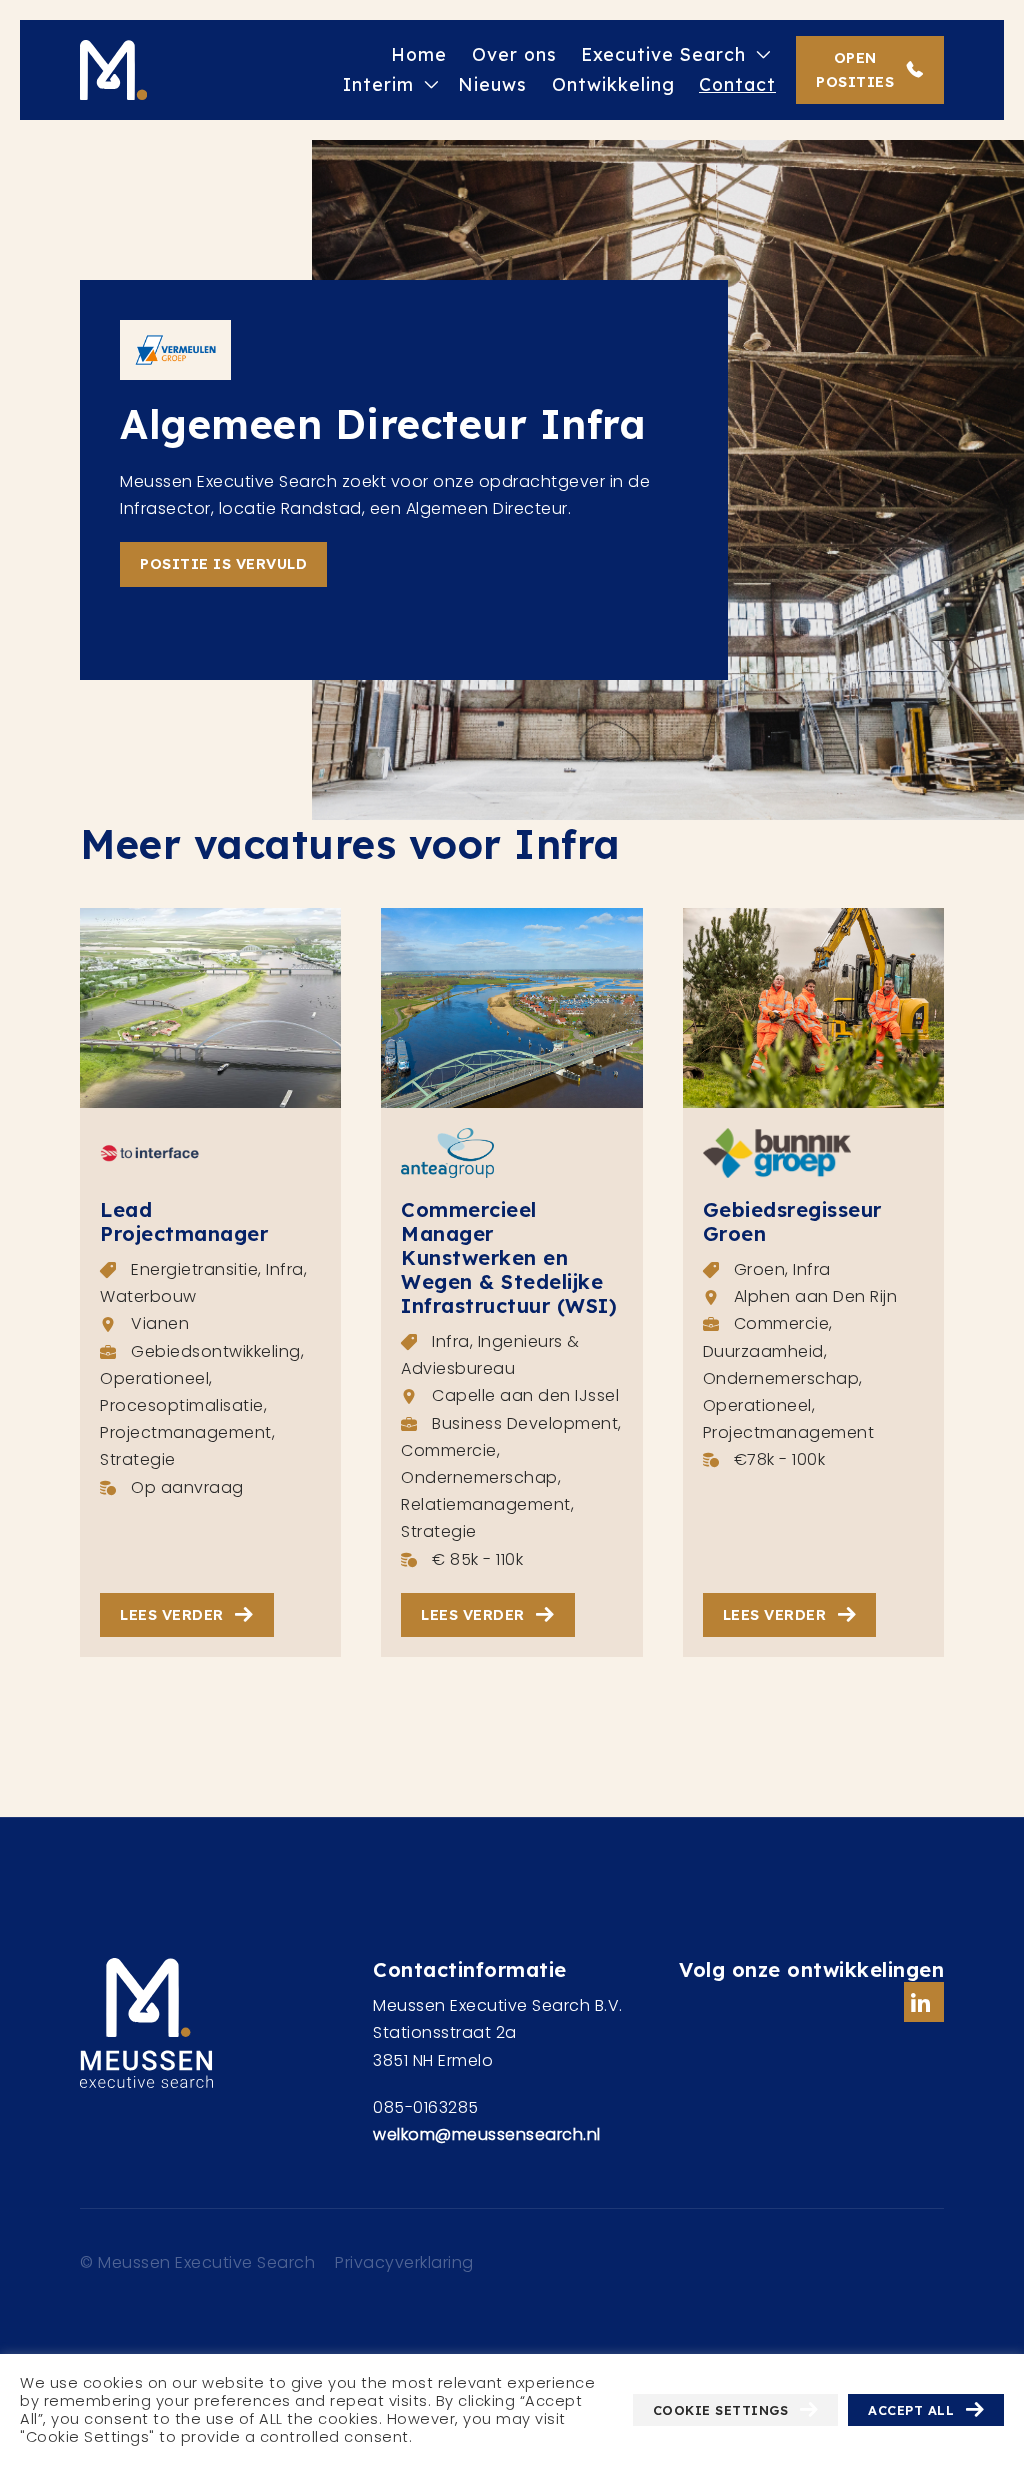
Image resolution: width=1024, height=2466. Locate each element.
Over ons (514, 54)
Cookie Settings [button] (721, 2410)
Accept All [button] (911, 2410)
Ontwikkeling (613, 84)
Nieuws (492, 84)
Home (419, 54)
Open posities (855, 70)
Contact (737, 84)
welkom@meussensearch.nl (487, 2134)
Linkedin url (924, 2002)
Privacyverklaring (404, 2262)
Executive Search (663, 54)
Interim (378, 84)
